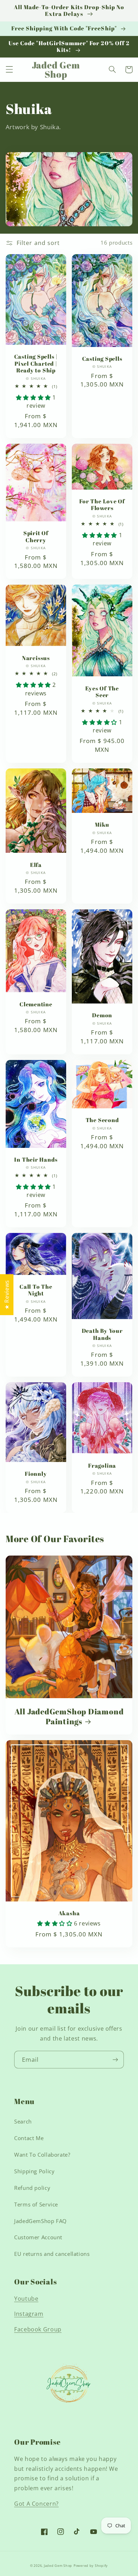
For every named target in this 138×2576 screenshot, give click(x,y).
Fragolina (102, 1466)
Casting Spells (102, 359)
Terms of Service (36, 2204)
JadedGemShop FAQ (41, 2221)
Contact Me (29, 2138)
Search (23, 2121)
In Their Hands (36, 1160)
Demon (102, 1015)
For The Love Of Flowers (102, 505)
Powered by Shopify (91, 2566)
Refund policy (32, 2188)
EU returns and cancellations (52, 2254)
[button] (9, 70)
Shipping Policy (34, 2171)
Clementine (36, 1004)
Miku (102, 825)
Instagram (29, 2314)
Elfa (36, 865)
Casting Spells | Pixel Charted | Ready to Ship (36, 364)
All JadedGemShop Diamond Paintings (69, 1716)
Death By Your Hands (102, 1334)
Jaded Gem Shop (58, 2566)
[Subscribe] (115, 2059)
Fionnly (36, 1474)
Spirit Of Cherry (36, 537)
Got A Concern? (36, 2504)
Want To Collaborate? (42, 2155)
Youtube (26, 2299)
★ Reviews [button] (7, 1295)
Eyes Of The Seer (102, 692)
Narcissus (36, 658)
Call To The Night (36, 1290)
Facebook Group (38, 2329)
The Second (102, 1120)
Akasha (69, 1913)
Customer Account (38, 2237)
